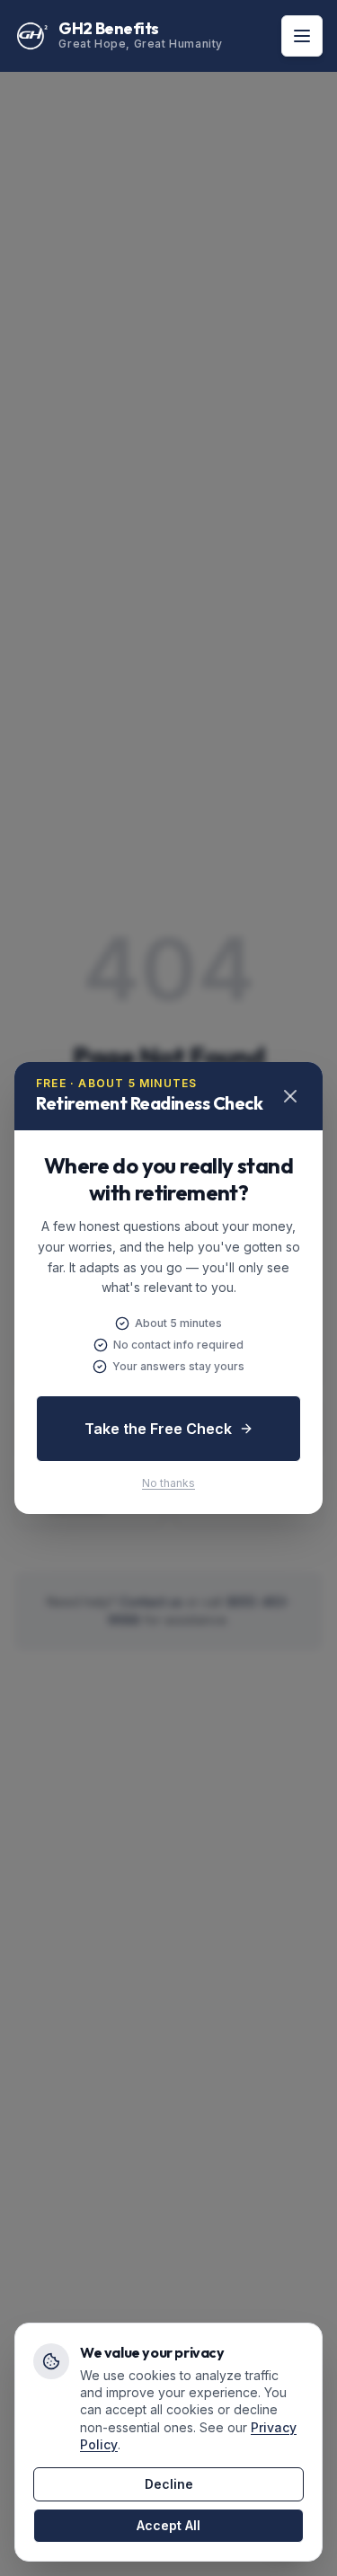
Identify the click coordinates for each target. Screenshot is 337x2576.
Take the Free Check (158, 1429)
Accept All (168, 2525)
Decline (169, 2484)
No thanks (168, 1483)
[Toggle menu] (302, 36)
